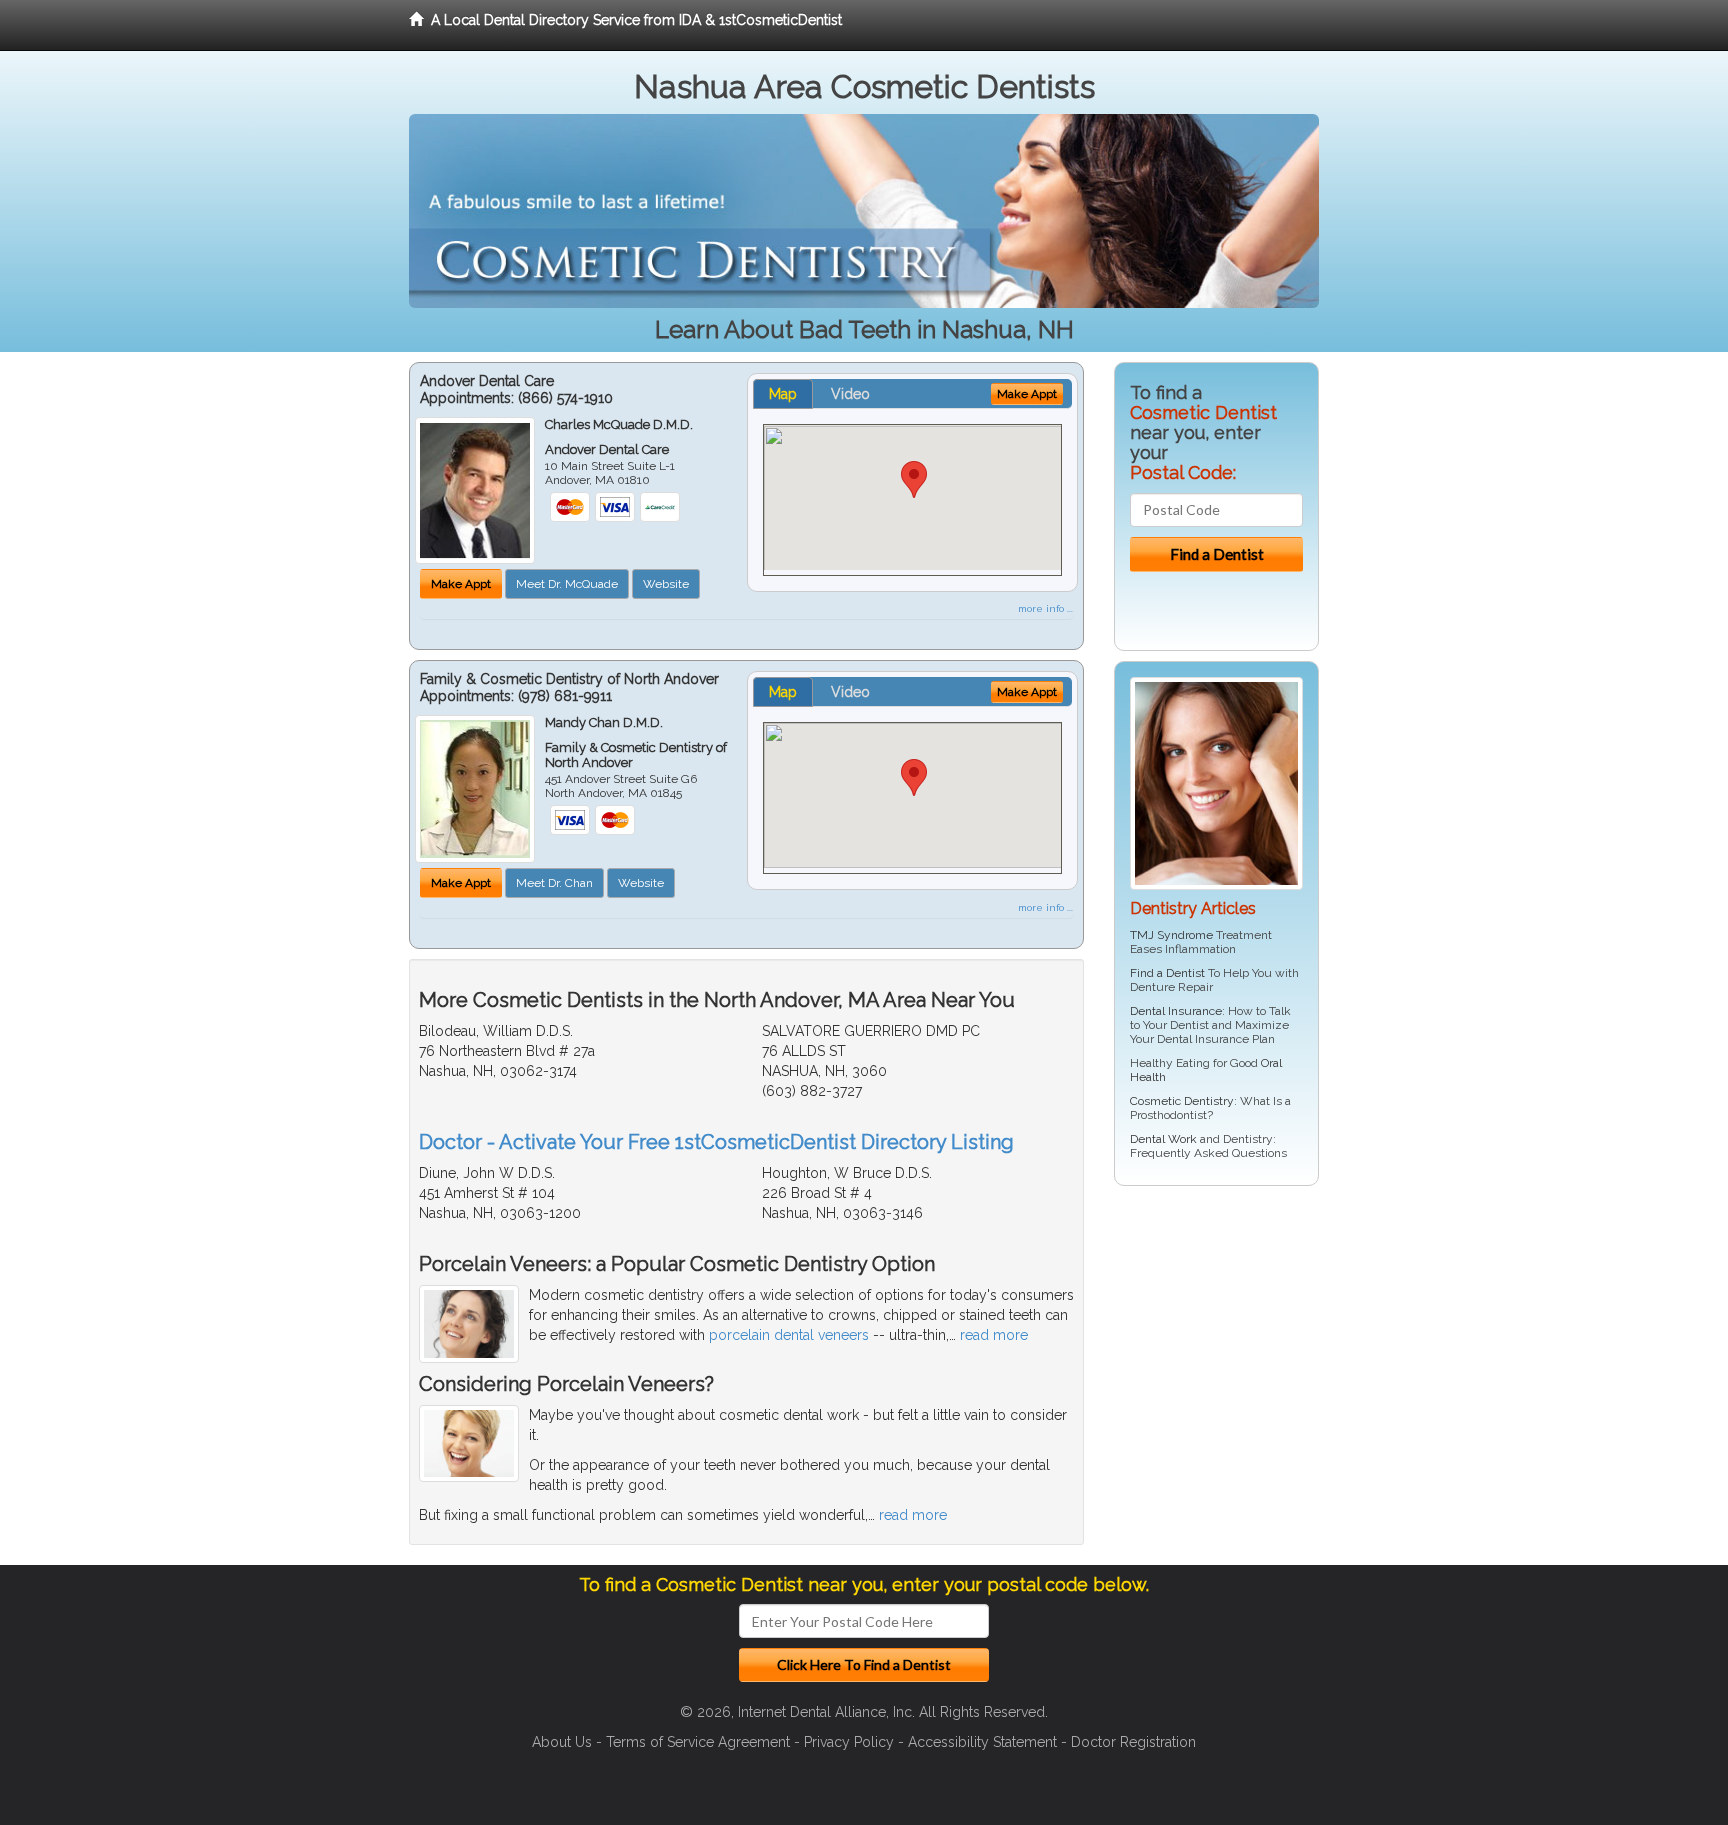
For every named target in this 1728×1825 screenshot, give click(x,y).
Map (783, 394)
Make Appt (461, 584)
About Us (562, 1742)
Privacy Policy (849, 1742)
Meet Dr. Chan (554, 883)
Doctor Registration (1133, 1742)
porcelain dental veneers (789, 1335)
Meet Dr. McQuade (567, 584)
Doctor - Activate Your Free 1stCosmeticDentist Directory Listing (716, 1142)
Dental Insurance (1176, 1011)
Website (666, 584)
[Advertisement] (1216, 1356)
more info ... (1045, 608)
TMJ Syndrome (1171, 935)
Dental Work (1163, 1139)
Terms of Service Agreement (698, 1742)
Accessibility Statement (982, 1742)
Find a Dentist (1167, 973)
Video (850, 394)
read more (994, 1335)
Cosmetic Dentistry (1182, 1101)
